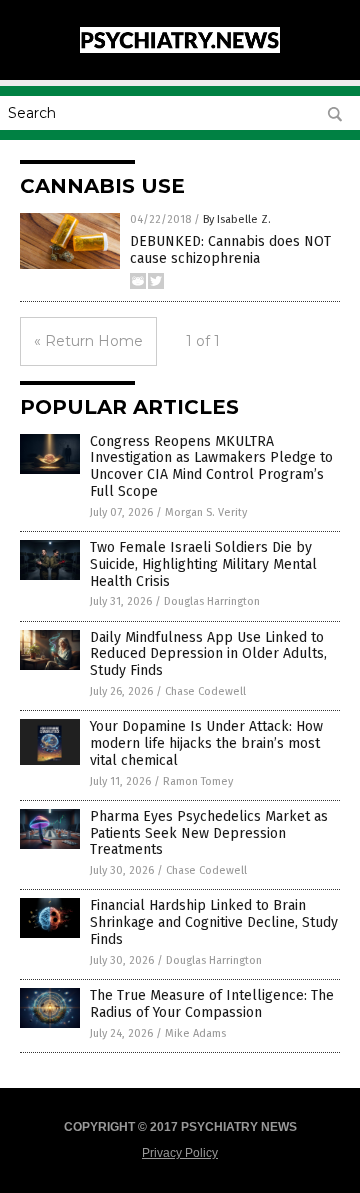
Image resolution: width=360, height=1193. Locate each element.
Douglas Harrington (212, 601)
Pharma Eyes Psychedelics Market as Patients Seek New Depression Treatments (209, 833)
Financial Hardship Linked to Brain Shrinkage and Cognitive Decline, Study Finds (214, 922)
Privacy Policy (180, 1153)
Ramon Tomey (198, 781)
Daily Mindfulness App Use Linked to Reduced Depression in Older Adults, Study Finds (208, 654)
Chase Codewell (205, 691)
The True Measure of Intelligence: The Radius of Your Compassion (212, 1004)
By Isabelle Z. (237, 219)
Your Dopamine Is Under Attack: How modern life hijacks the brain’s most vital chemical (206, 743)
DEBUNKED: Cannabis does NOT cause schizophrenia (230, 250)
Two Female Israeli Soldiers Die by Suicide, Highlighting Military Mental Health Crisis (203, 564)
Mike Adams (195, 1033)
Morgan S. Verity (206, 512)
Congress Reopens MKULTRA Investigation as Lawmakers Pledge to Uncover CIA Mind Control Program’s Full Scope (211, 466)
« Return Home (88, 341)
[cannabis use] (180, 49)
